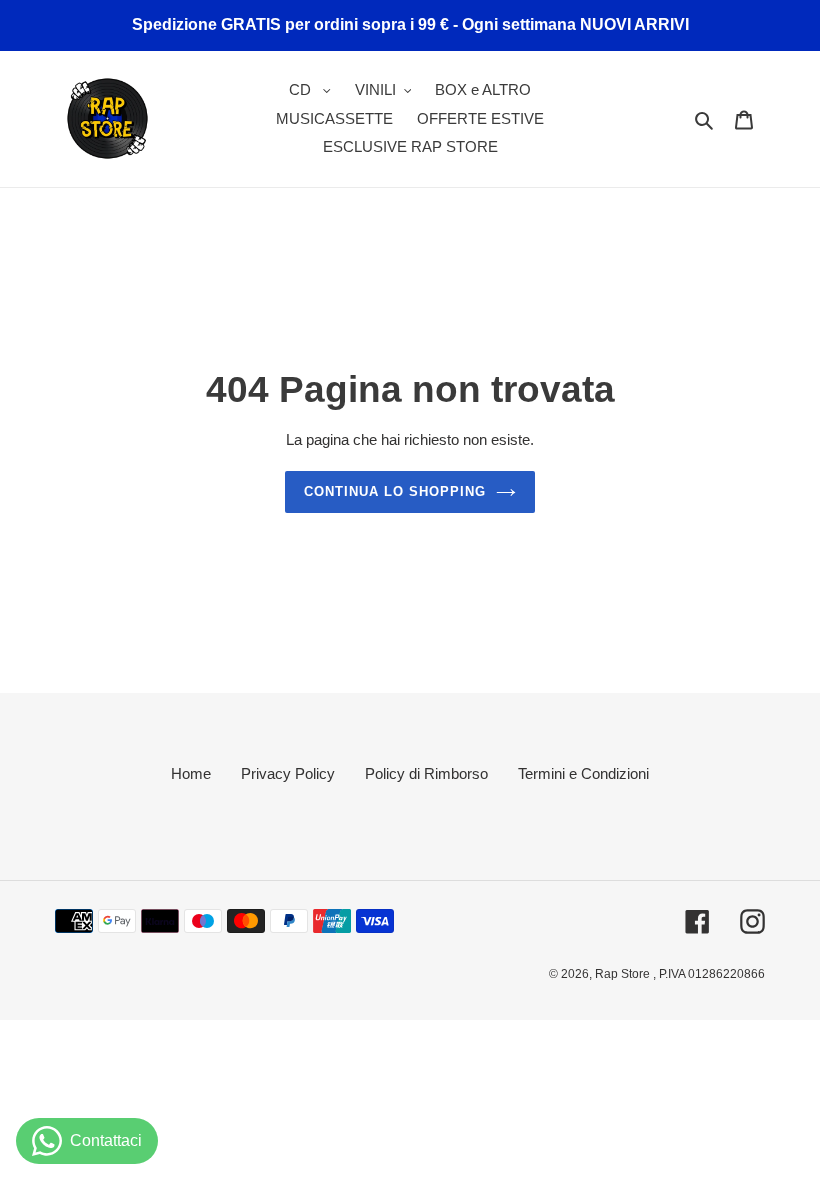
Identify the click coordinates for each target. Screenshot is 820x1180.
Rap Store (624, 974)
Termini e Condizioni (583, 773)
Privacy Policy (288, 773)
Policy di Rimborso (426, 773)
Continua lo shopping (395, 491)
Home (191, 773)
